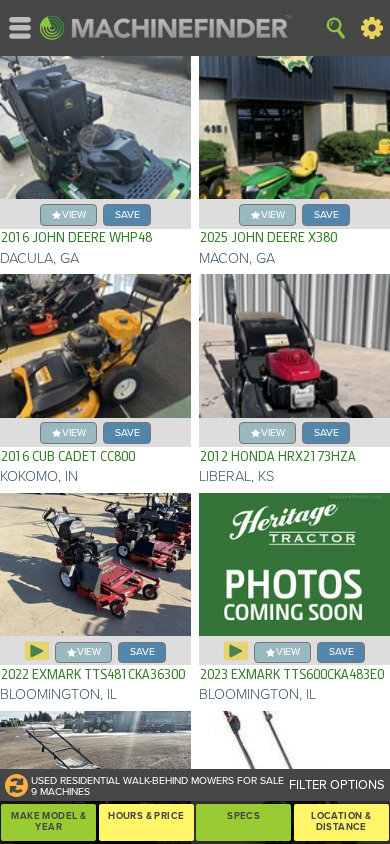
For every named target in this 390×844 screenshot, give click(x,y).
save (127, 214)
